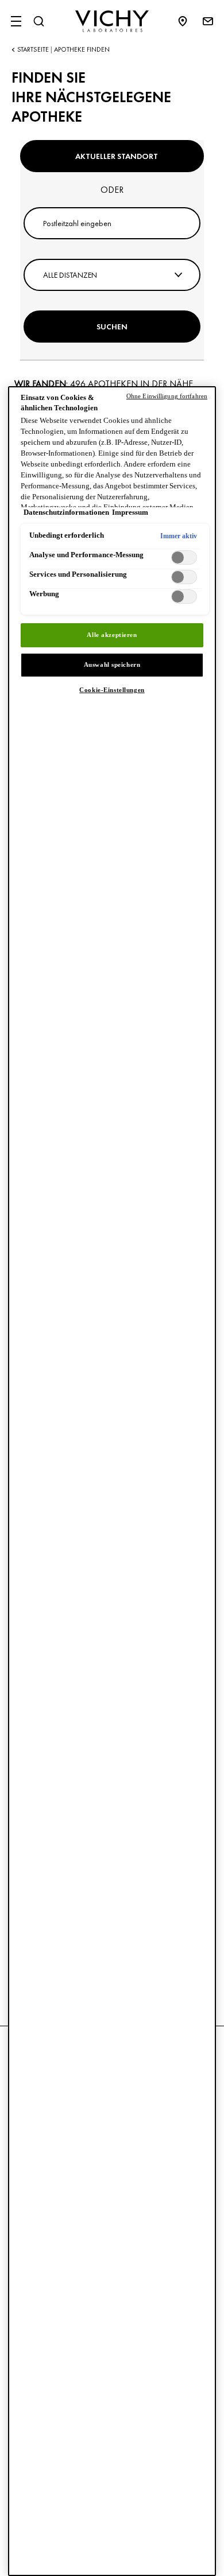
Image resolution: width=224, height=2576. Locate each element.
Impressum (130, 512)
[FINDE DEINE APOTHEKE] (188, 21)
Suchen (112, 327)
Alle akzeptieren (112, 635)
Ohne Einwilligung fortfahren (167, 396)
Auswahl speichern (112, 665)
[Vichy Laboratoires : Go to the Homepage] (112, 21)
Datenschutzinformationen (66, 512)
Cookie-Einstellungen (112, 690)
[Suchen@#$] (38, 21)
